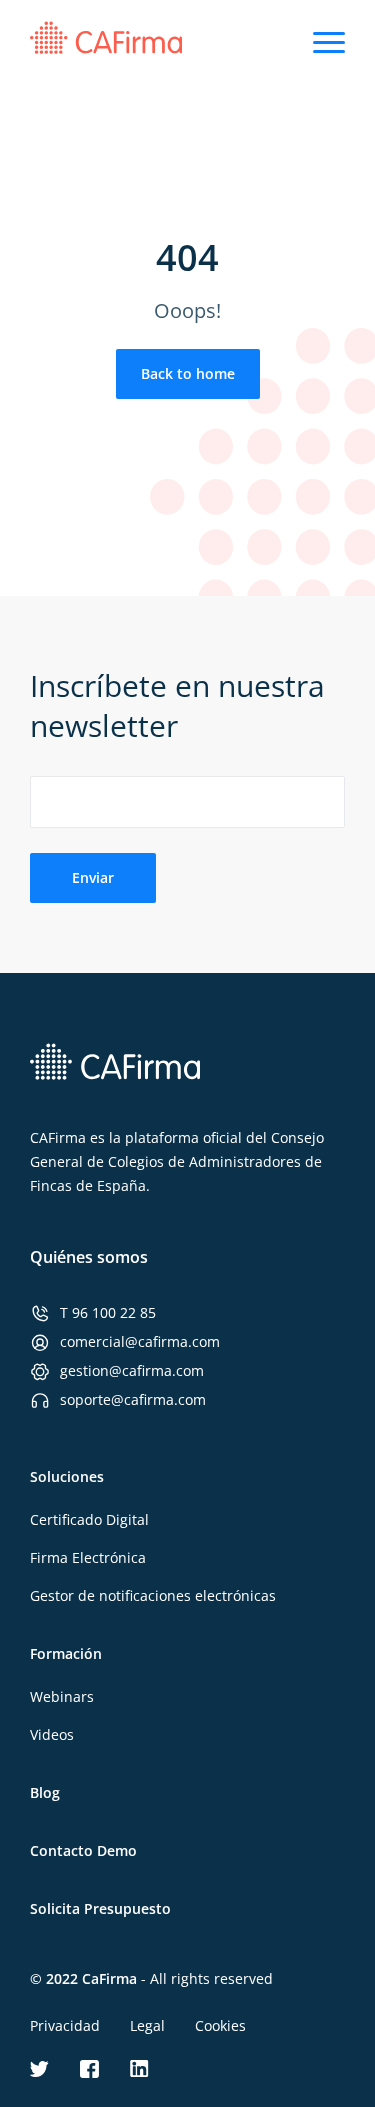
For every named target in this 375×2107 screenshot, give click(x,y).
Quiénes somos (89, 1257)
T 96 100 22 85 (108, 1312)
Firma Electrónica (88, 1557)
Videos (52, 1734)
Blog (45, 1792)
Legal (147, 2025)
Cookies (220, 2025)
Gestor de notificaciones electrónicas (153, 1595)
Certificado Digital (89, 1519)
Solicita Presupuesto (100, 1908)
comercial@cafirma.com (140, 1341)
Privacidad (65, 2025)
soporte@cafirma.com (133, 1399)
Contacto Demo (83, 1850)
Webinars (62, 1696)
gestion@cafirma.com (132, 1370)
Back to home (188, 373)
